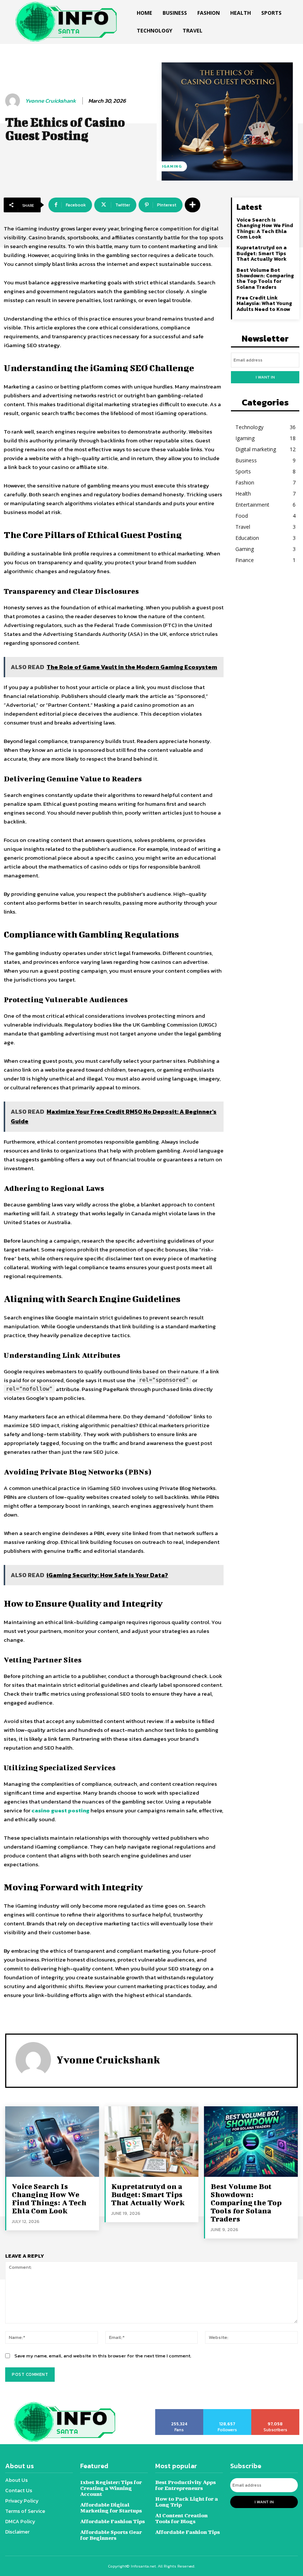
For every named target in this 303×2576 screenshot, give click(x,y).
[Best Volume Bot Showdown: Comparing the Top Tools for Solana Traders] (251, 2141)
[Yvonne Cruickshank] (14, 101)
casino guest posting (60, 1810)
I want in (265, 377)
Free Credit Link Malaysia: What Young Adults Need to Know (264, 304)
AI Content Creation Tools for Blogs (181, 2518)
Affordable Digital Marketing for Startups (111, 2508)
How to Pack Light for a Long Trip (187, 2502)
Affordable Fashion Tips (113, 2521)
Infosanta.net (143, 2566)
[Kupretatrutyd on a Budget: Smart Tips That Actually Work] (151, 2141)
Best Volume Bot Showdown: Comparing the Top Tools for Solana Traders (265, 279)
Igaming (172, 166)
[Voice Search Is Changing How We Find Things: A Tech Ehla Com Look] (52, 2141)
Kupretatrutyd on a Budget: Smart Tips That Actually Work (262, 253)
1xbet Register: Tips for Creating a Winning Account (111, 2488)
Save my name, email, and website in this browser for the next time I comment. (103, 2356)
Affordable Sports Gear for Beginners (111, 2535)
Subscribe (275, 2412)
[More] (193, 205)
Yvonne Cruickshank (50, 101)
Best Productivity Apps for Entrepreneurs (185, 2485)
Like (179, 2412)
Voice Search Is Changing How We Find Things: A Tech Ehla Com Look (265, 228)
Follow (227, 2412)
